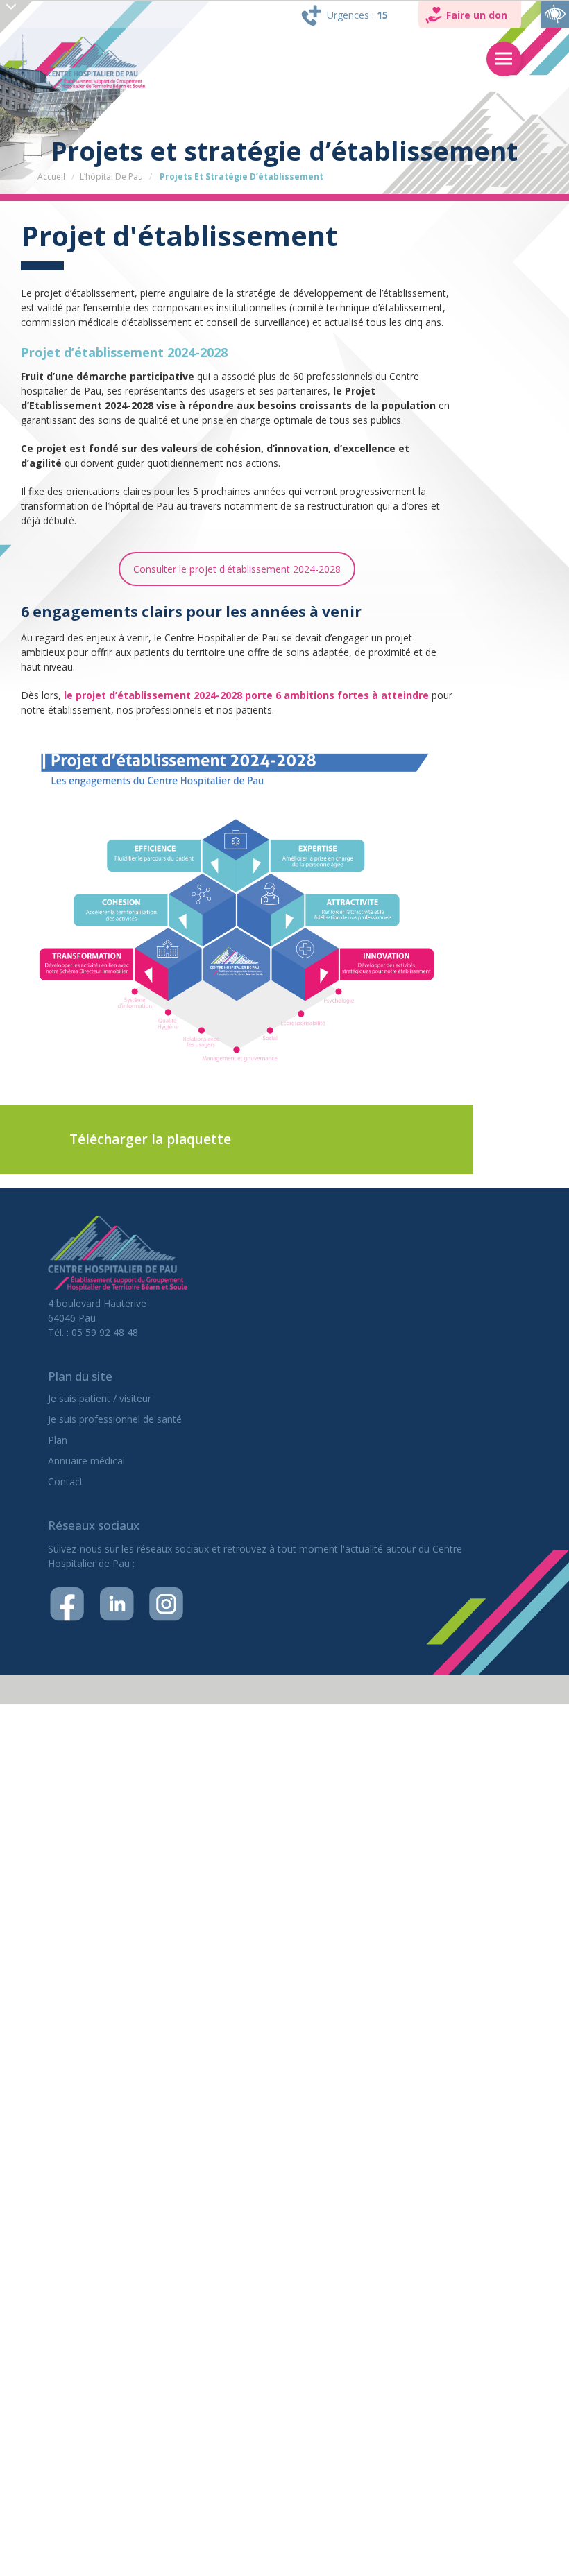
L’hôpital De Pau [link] (111, 176)
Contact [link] (66, 1481)
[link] (555, 14)
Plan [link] (58, 1440)
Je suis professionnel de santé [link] (115, 1419)
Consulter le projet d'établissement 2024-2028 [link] (237, 569)
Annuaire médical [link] (86, 1461)
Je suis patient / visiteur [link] (100, 1398)
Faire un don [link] (477, 15)
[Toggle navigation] (504, 59)
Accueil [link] (51, 176)
